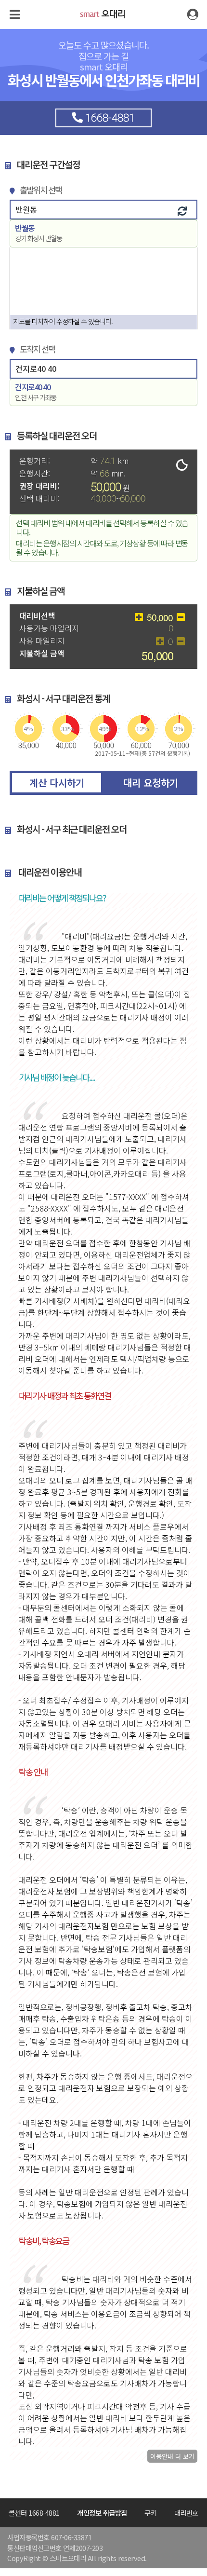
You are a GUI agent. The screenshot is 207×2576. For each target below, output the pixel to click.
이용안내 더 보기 (172, 2456)
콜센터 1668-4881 (34, 2513)
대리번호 (186, 2513)
